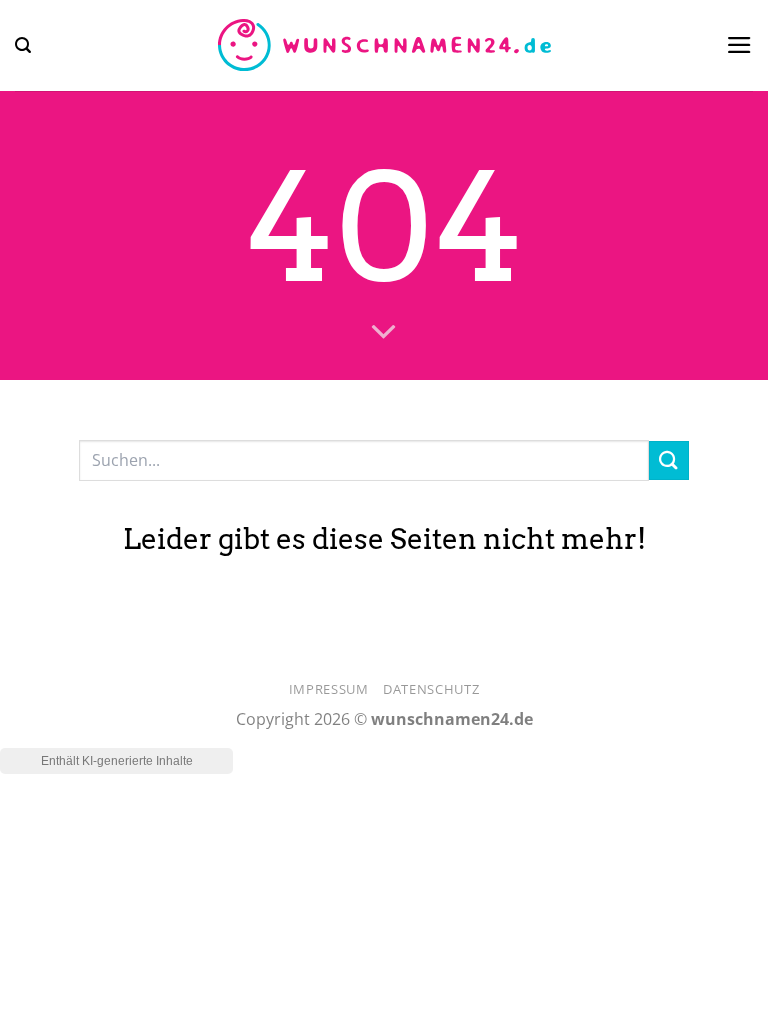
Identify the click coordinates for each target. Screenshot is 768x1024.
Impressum (329, 689)
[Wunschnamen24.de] (384, 46)
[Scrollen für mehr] (384, 333)
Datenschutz (431, 689)
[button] (23, 45)
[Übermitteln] (669, 460)
